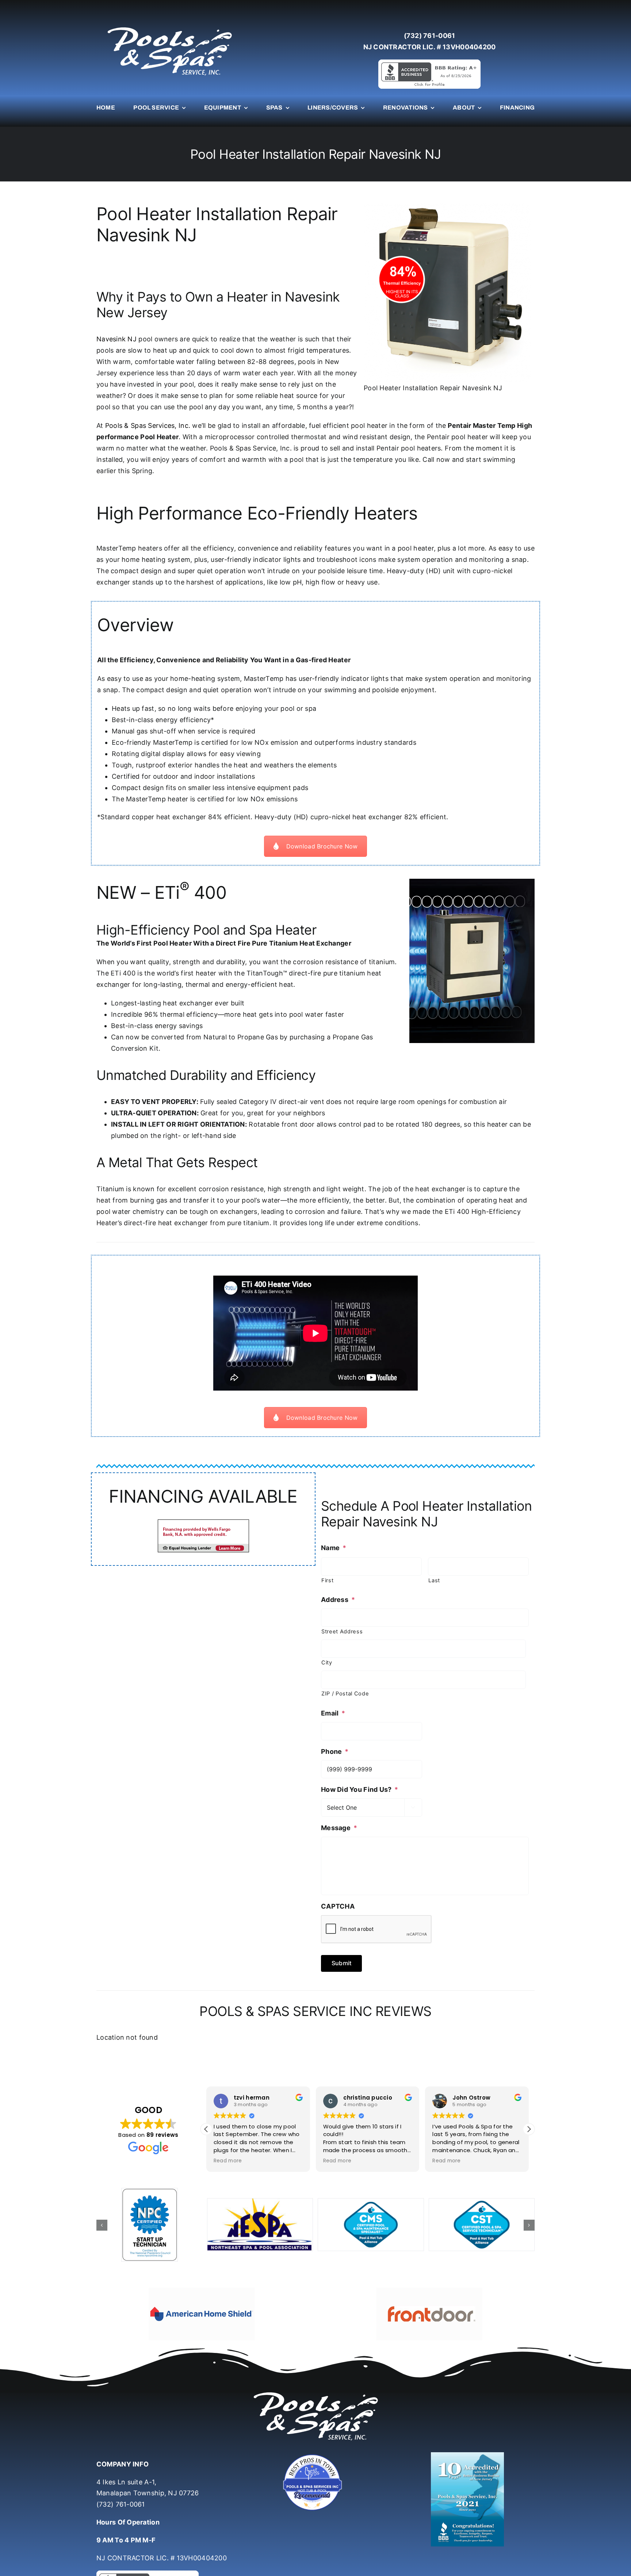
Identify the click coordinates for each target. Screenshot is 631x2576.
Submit (341, 1963)
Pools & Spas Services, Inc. (148, 425)
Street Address (342, 1632)
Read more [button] (228, 2161)
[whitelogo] (169, 27)
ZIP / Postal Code (345, 1694)
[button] (529, 2129)
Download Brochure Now (322, 846)
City (327, 1663)
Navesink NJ (116, 339)
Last (434, 1580)
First (327, 1580)
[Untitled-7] (315, 2455)
